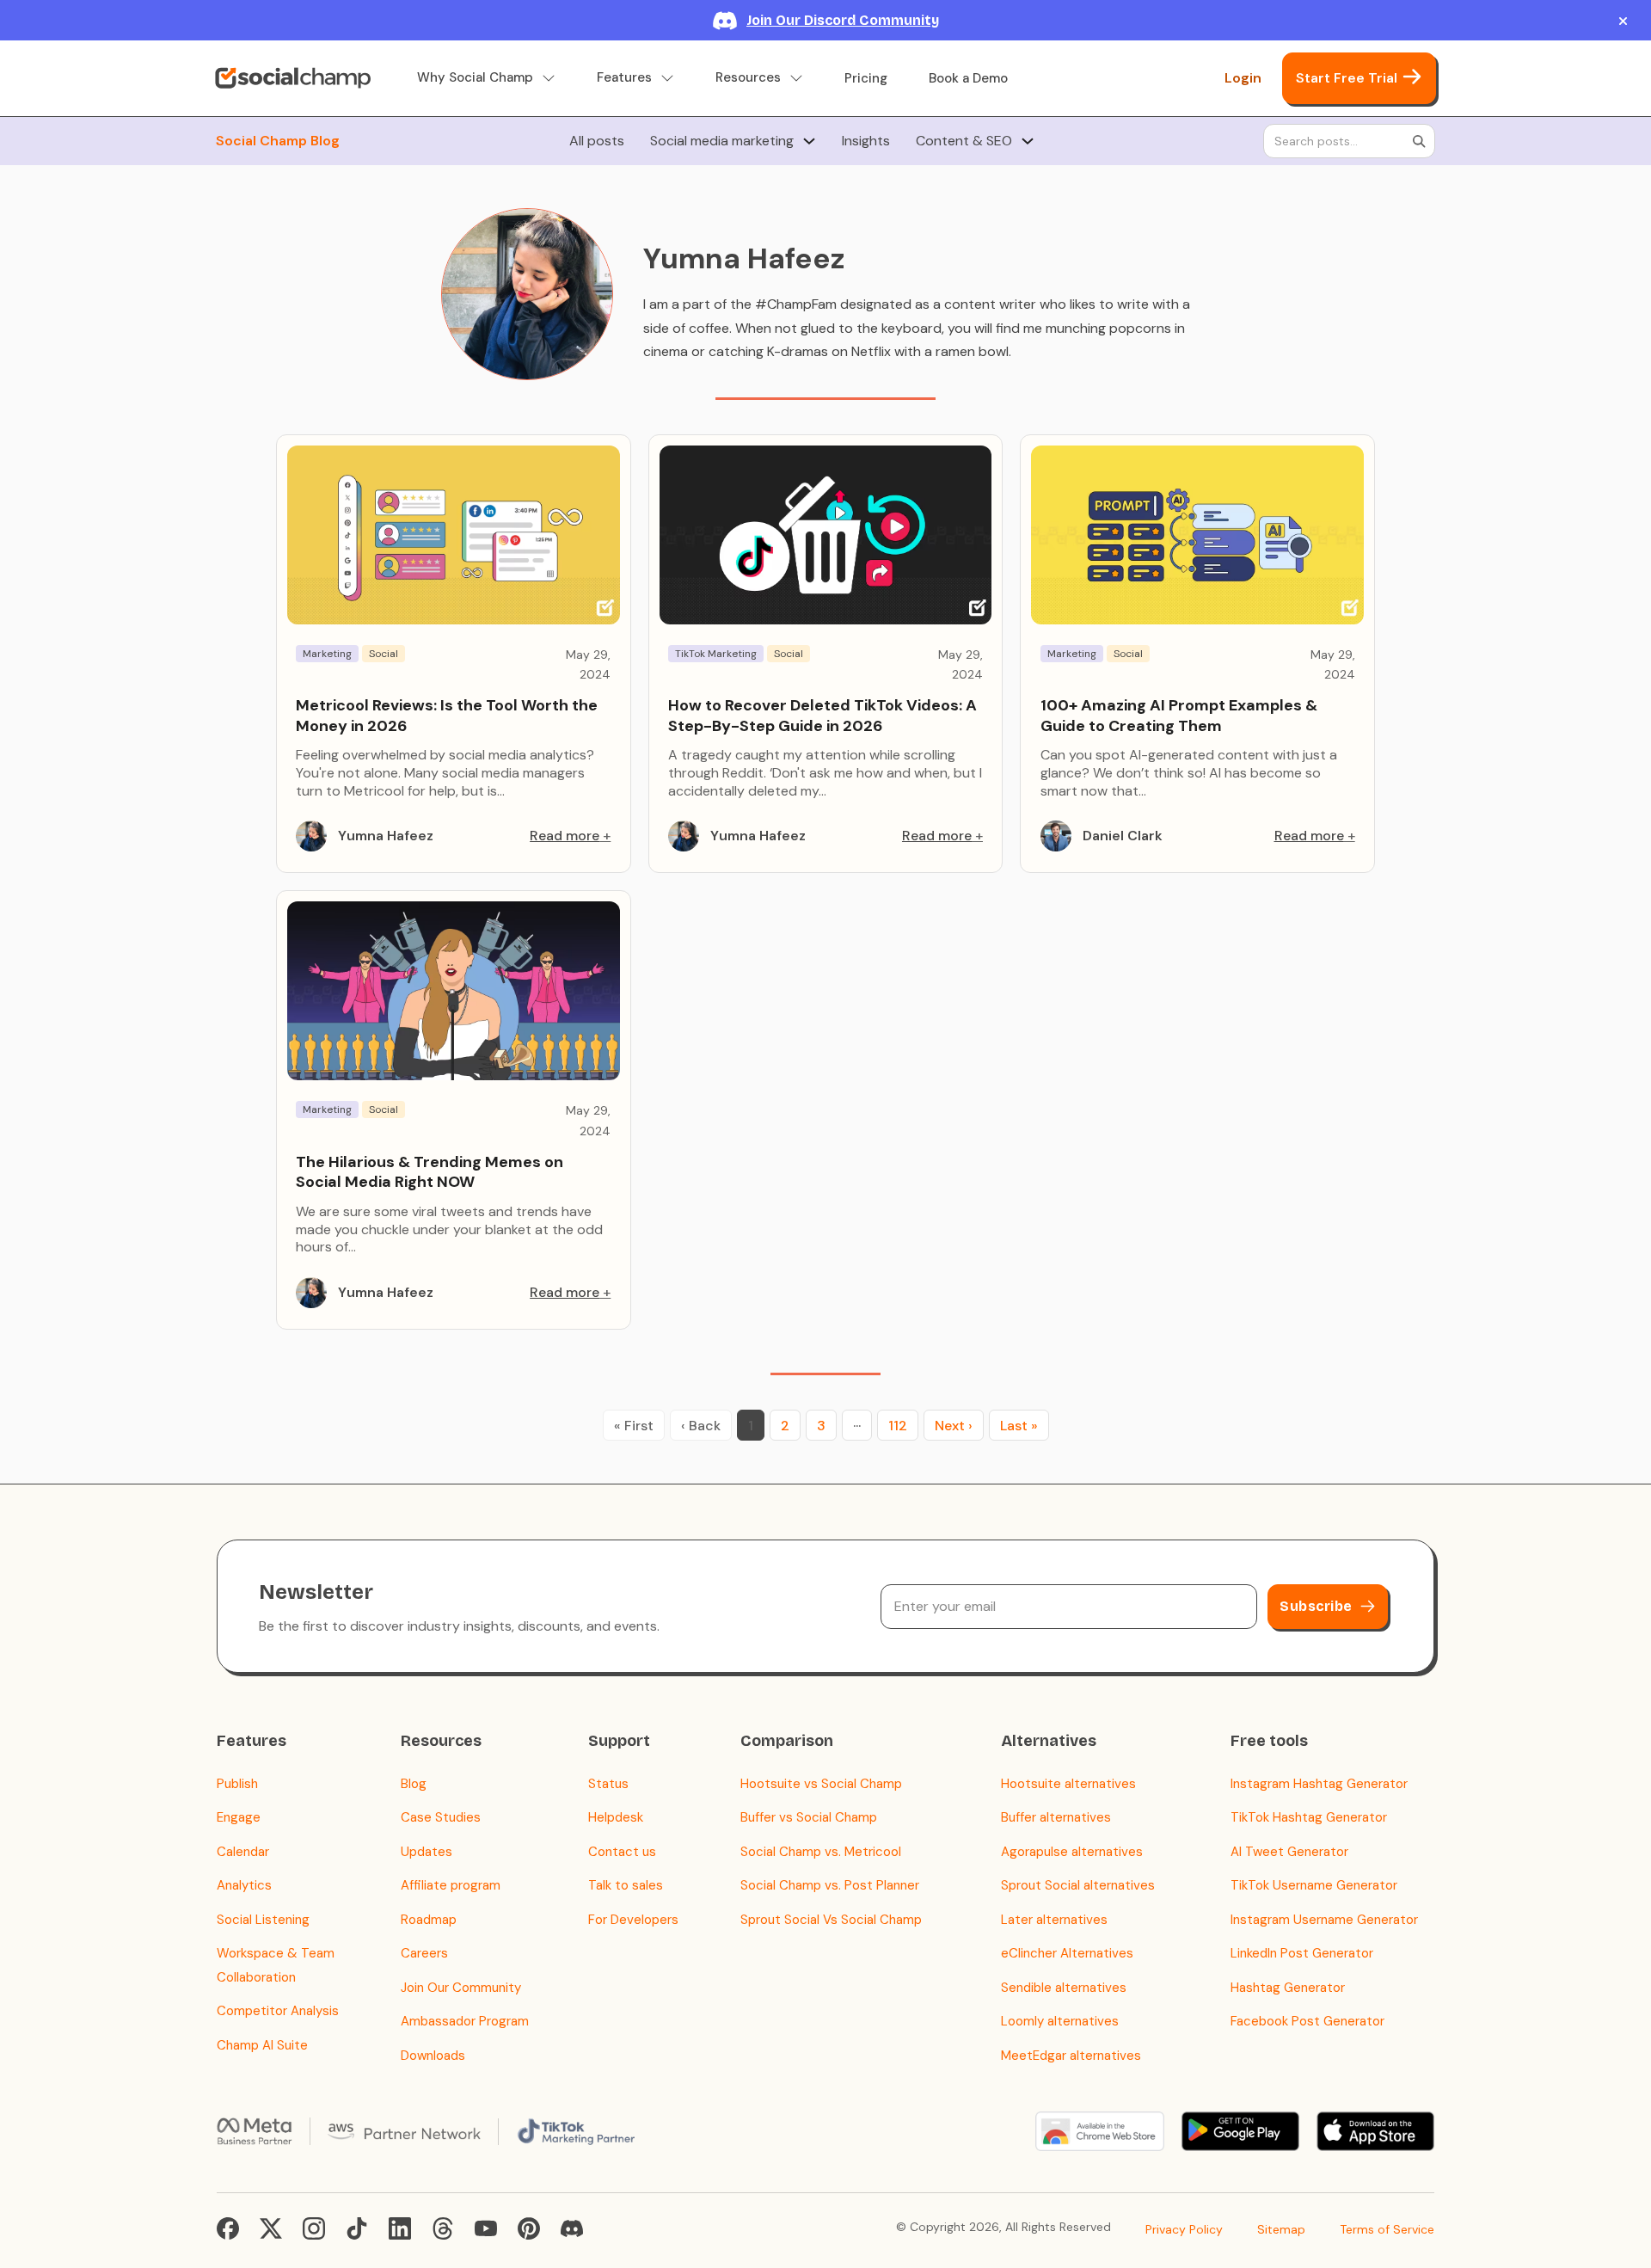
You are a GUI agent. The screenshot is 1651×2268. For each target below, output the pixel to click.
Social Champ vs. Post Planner (830, 1885)
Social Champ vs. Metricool (821, 1852)
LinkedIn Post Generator (1302, 1953)
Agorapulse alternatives (1072, 1852)
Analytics (244, 1885)
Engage (239, 1817)
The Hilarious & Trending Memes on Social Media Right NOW (430, 1172)
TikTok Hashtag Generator (1309, 1817)
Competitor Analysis (278, 2011)
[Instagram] (314, 2228)
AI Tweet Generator (1289, 1852)
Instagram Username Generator (1324, 1920)
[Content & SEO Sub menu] (1028, 141)
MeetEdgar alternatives (1071, 2056)
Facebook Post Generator (1307, 2021)
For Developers (633, 1920)
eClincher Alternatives (1067, 1953)
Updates (427, 1852)
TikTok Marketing (716, 654)
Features (624, 78)
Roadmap (429, 1920)
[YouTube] (486, 2228)
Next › (954, 1426)
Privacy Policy (1184, 2229)
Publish (237, 1784)
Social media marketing (722, 141)
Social (384, 654)
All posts (597, 141)
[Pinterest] (529, 2228)
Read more (565, 836)
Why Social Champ (475, 78)
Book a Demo (968, 78)
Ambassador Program (465, 2021)
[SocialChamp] (293, 78)
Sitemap (1281, 2229)
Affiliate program (451, 1885)
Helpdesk (616, 1817)
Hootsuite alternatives (1068, 1784)
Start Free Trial (1347, 78)
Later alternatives (1054, 1920)
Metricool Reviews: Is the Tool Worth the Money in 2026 (447, 715)
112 (898, 1426)
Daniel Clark (1123, 836)
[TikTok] (357, 2228)
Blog (414, 1784)
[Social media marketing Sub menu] (809, 141)
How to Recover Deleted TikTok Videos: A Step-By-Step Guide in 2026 (822, 715)
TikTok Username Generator (1314, 1885)
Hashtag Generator (1288, 1988)
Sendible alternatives (1064, 1988)
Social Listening (263, 1920)
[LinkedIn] (400, 2228)
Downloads (433, 2056)
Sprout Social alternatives (1078, 1885)
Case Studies (441, 1817)
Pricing (866, 78)
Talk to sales (626, 1885)
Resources (748, 78)
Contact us (622, 1852)
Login (1243, 78)
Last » (1019, 1426)
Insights (866, 141)
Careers (424, 1953)
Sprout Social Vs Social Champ (831, 1920)
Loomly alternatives (1060, 2021)
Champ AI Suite (262, 2045)
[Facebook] (228, 2228)
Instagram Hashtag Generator (1319, 1784)
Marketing (327, 654)
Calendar (243, 1852)
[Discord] (572, 2228)
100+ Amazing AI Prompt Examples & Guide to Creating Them (1179, 715)
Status (608, 1784)
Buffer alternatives (1056, 1817)
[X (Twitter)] (271, 2228)
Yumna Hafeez (386, 836)
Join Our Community (461, 1988)
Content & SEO (964, 141)
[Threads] (443, 2228)
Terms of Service (1387, 2229)
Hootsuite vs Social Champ (821, 1784)
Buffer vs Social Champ (809, 1817)
